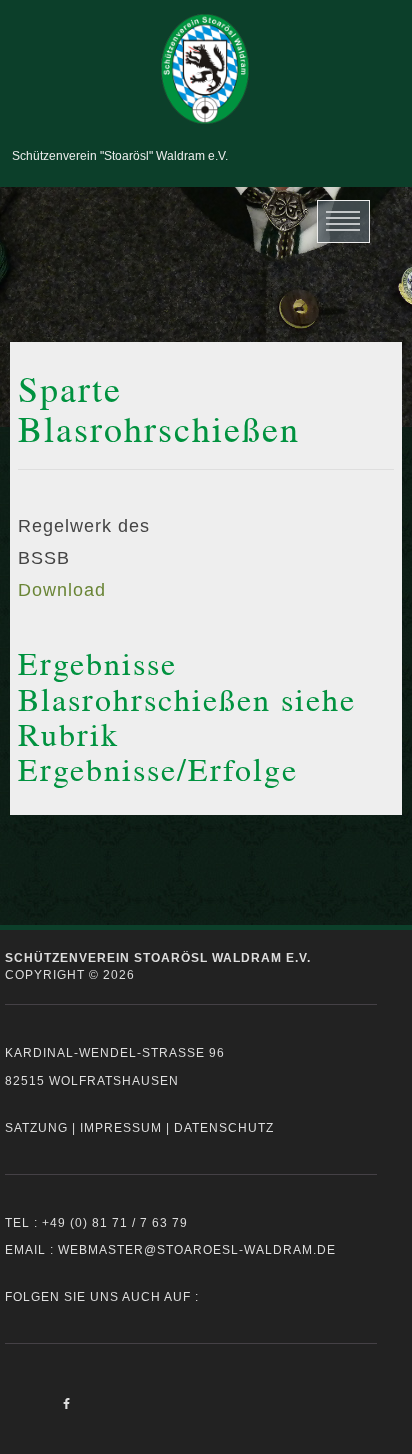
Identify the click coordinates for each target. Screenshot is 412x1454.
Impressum (121, 1128)
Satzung (36, 1128)
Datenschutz (224, 1128)
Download (62, 590)
